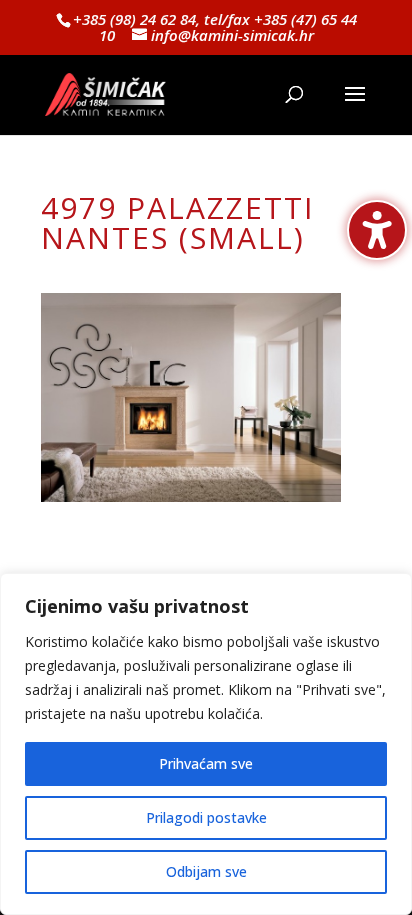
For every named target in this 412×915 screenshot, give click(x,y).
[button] (355, 107)
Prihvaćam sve (206, 763)
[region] (206, 744)
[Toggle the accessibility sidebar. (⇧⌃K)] (377, 230)
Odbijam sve (206, 871)
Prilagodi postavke (206, 817)
